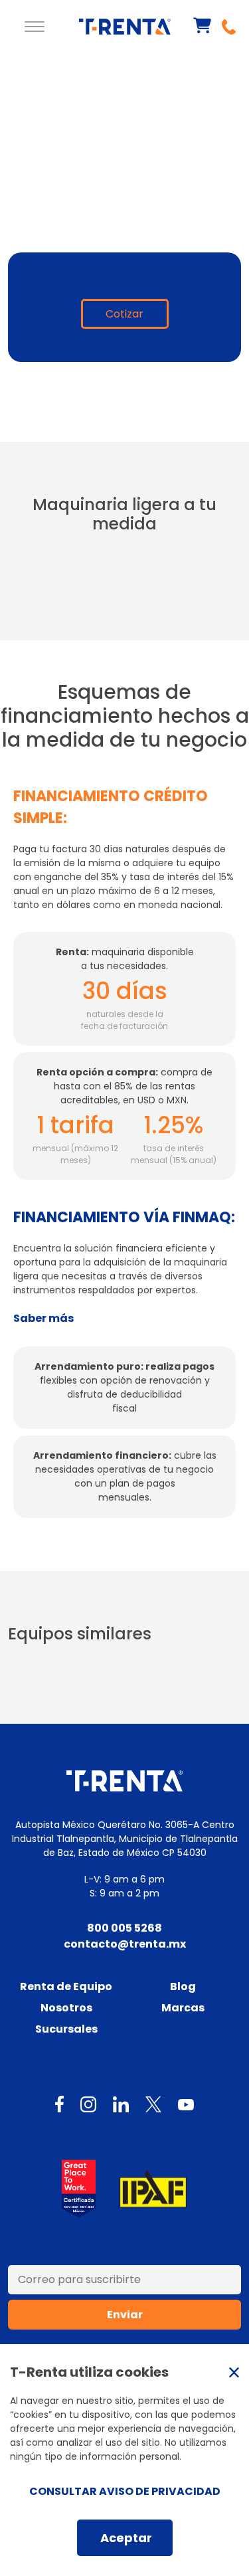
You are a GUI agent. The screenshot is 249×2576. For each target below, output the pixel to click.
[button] (35, 27)
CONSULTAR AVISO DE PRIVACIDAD (125, 2491)
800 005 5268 (124, 1928)
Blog (183, 1986)
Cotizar (124, 314)
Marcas (183, 2008)
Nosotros (66, 2008)
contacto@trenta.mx (125, 1944)
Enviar (125, 2315)
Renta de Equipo (66, 1986)
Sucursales (66, 2029)
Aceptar (126, 2538)
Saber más (43, 1318)
